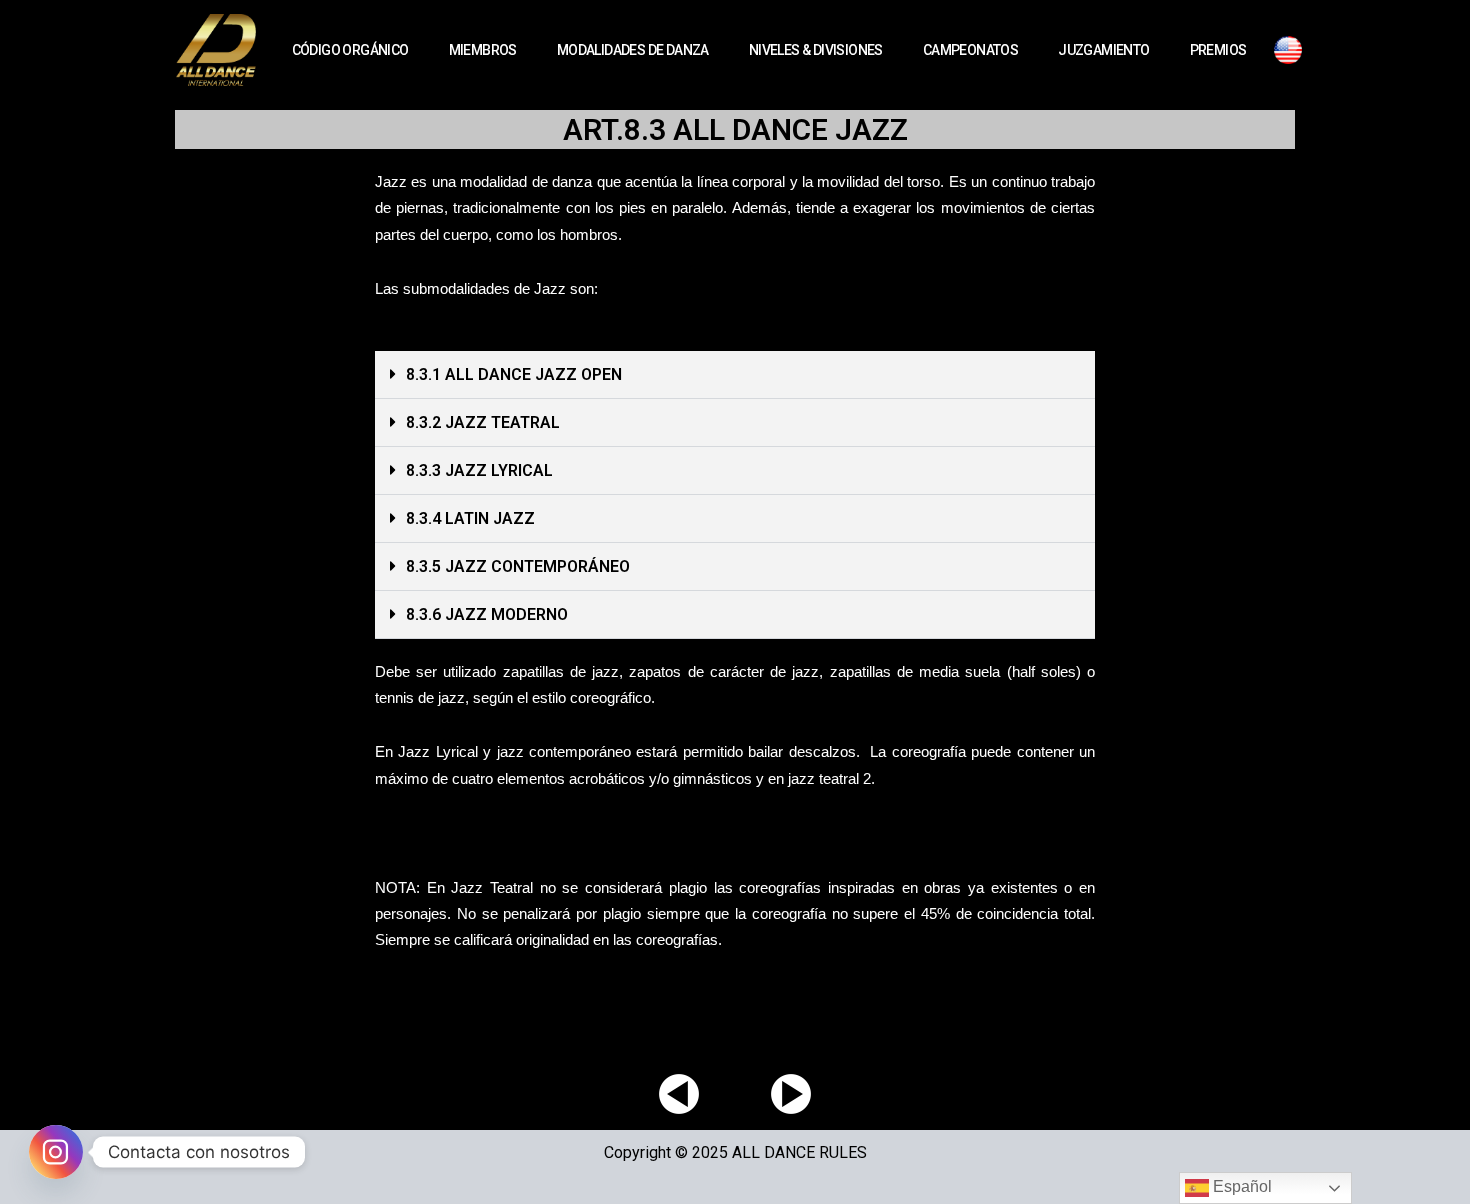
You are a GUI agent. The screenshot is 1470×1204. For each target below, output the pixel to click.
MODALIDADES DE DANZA (633, 50)
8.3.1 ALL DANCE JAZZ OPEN (514, 374)
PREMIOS (1218, 50)
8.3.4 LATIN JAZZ (470, 518)
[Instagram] (56, 1152)
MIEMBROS (483, 50)
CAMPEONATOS (970, 50)
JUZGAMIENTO (1103, 50)
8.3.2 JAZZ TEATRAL (483, 422)
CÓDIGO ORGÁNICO (350, 50)
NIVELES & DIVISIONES (816, 50)
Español (1240, 1186)
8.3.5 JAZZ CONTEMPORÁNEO (518, 566)
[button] (735, 375)
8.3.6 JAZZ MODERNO (487, 614)
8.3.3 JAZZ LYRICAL (479, 470)
